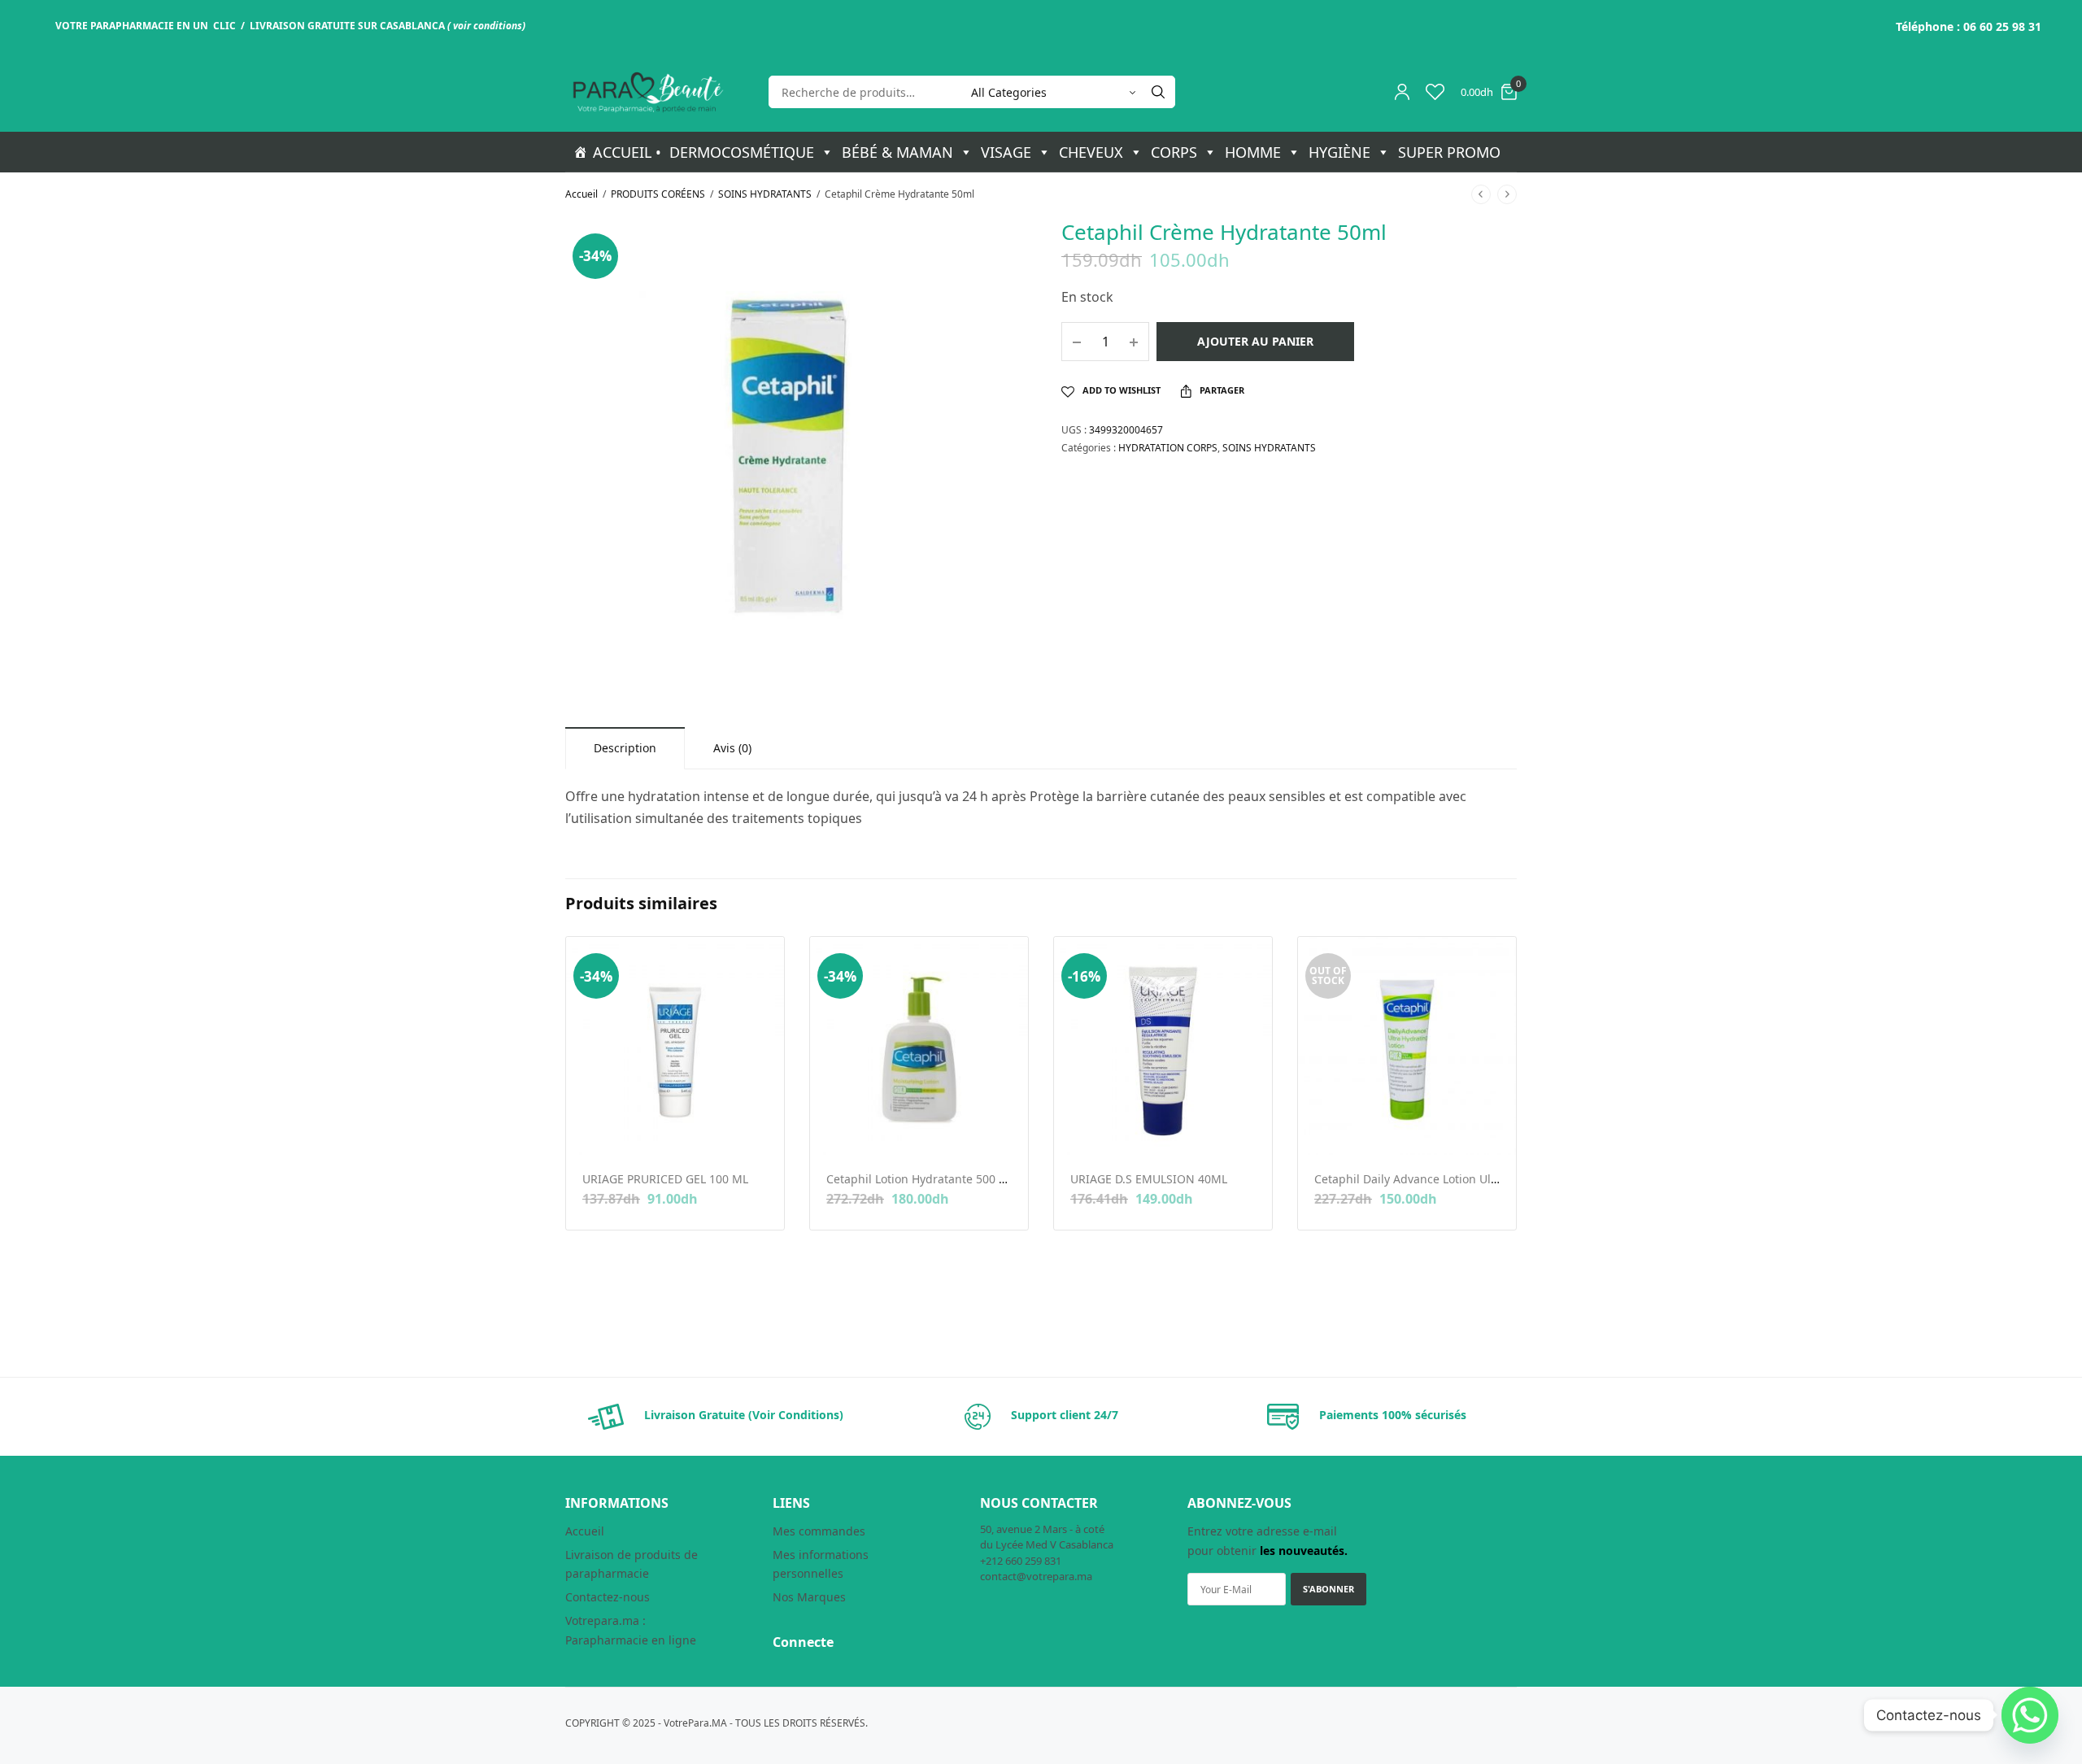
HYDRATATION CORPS (1168, 448)
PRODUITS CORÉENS (658, 194)
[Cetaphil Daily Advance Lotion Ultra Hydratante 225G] (1407, 1046)
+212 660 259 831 (1021, 1561)
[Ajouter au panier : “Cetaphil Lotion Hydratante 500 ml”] (837, 1129)
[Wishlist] (1435, 92)
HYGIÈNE (1339, 152)
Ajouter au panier (1255, 341)
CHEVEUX (1091, 152)
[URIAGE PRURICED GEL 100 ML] (675, 1046)
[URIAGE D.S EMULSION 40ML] (1163, 1046)
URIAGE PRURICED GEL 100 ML (665, 1179)
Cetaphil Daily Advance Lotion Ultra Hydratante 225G (1458, 1179)
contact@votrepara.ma (1036, 1576)
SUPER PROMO (1449, 152)
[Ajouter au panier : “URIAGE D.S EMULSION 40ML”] (1081, 1129)
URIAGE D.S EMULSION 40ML (1149, 1179)
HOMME (1253, 152)
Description (625, 748)
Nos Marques (809, 1597)
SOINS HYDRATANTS (765, 194)
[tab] (625, 748)
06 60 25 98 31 (2002, 26)
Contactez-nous (608, 1597)
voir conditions (488, 26)
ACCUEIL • (627, 152)
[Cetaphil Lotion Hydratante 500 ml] (919, 1046)
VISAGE (1006, 152)
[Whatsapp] (2030, 1715)
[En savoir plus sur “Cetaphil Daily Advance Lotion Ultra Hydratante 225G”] (1325, 1129)
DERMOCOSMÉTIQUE (742, 152)
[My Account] (1402, 92)
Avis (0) (732, 748)
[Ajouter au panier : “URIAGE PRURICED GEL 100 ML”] (593, 1129)
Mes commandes (819, 1531)
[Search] (1158, 92)
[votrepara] (647, 92)
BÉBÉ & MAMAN (897, 152)
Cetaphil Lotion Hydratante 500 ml (919, 1179)
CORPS (1174, 152)
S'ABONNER (1328, 1589)
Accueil (581, 194)
